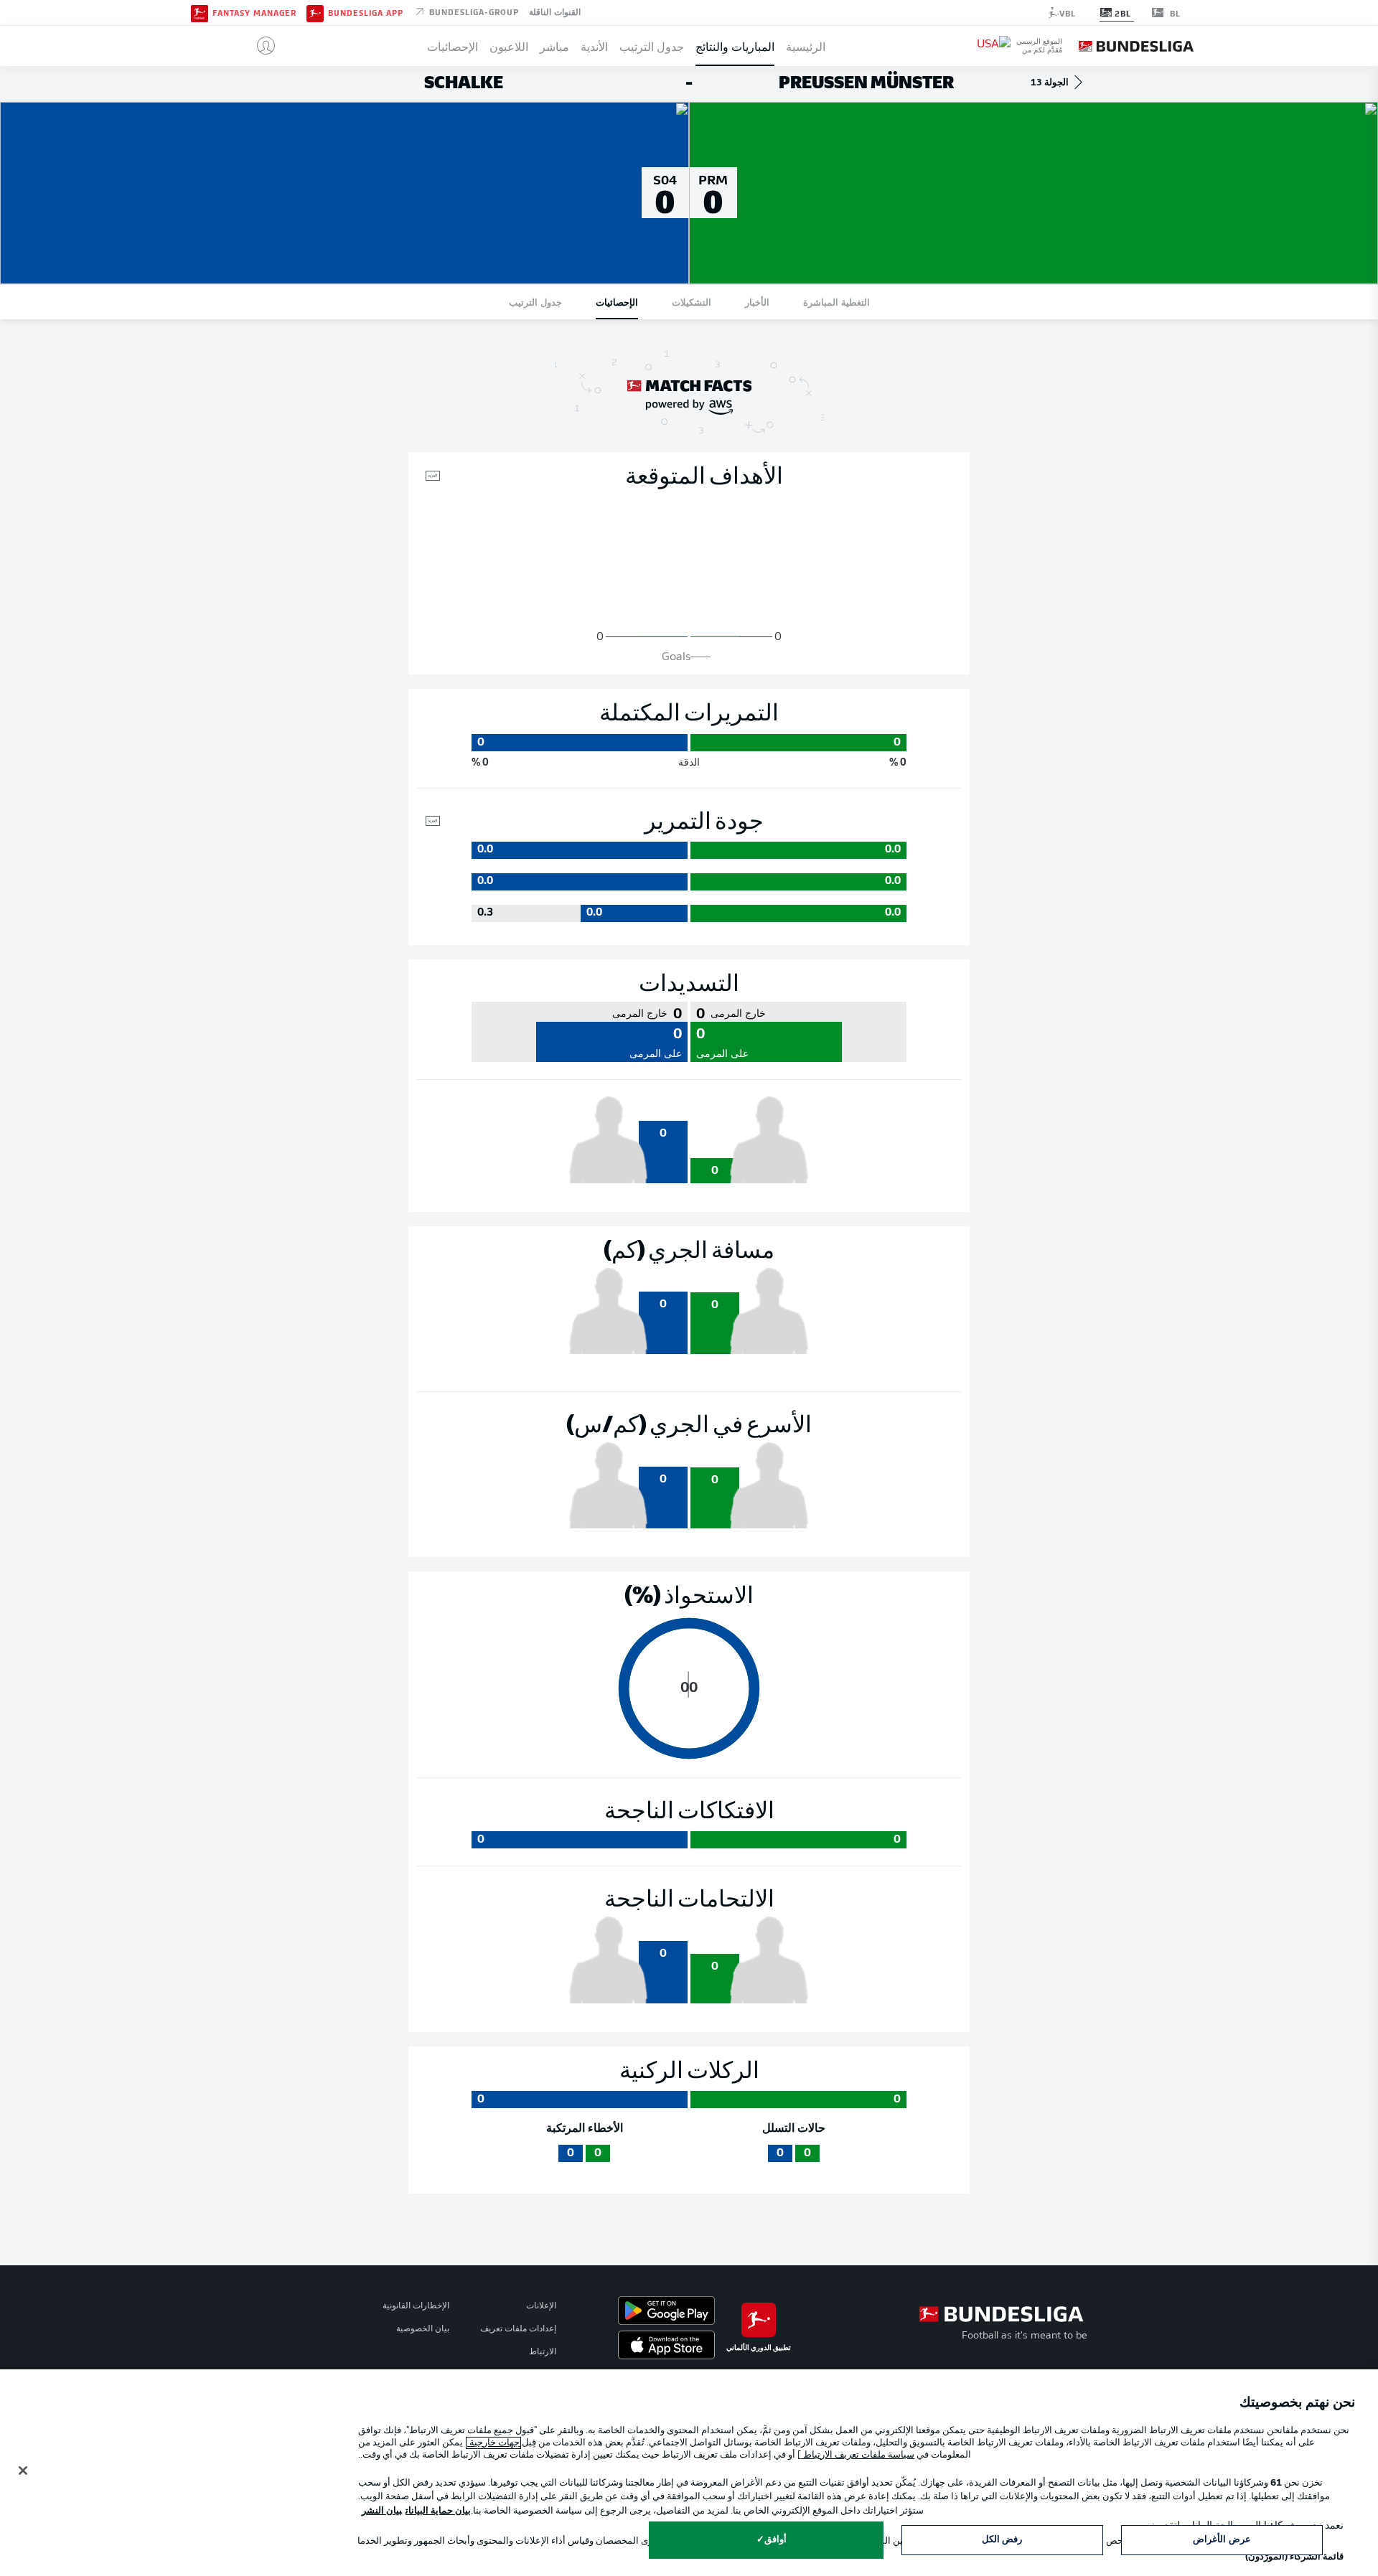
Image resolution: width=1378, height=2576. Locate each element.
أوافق (775, 2540)
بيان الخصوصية (423, 2329)
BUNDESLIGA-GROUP (473, 11)
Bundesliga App (366, 13)
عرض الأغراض (1222, 2540)
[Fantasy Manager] (200, 12)
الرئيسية (806, 46)
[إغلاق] (23, 2471)
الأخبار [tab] (757, 302)
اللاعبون (509, 46)
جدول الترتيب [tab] (535, 302)
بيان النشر (382, 2511)
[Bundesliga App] (315, 12)
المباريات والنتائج (735, 46)
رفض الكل (1002, 2540)
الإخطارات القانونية (416, 2306)
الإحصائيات (453, 46)
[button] (260, 46)
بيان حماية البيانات (438, 2511)
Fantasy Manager (254, 13)
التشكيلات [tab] (692, 302)
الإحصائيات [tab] (617, 302)
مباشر (554, 46)
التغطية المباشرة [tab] (836, 302)
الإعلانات (541, 2306)
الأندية (594, 46)
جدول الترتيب (652, 46)
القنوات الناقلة (555, 11)
